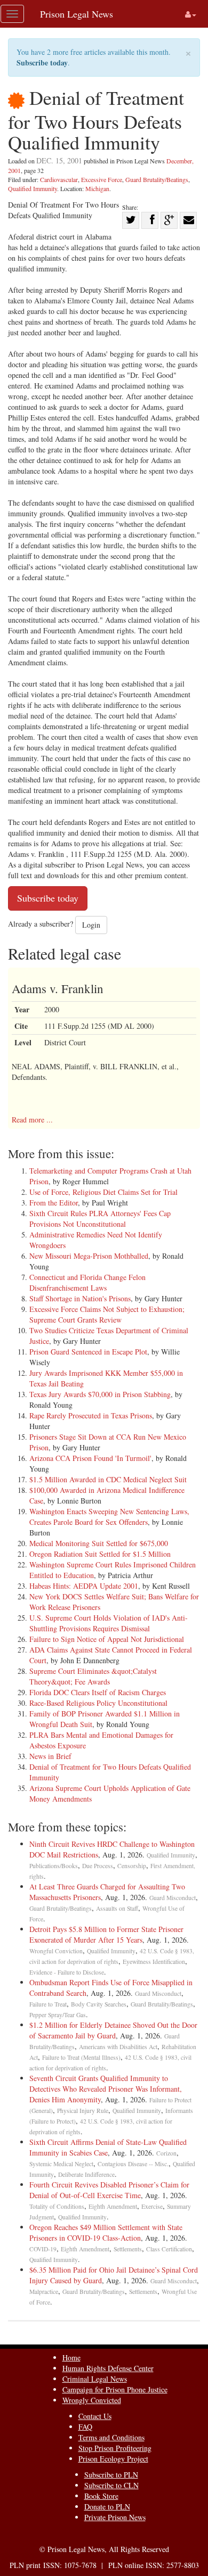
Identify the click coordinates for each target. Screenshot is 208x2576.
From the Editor (54, 1203)
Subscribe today (42, 63)
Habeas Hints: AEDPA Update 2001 (84, 1586)
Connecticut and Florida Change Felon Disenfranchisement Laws (87, 1282)
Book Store (101, 2496)
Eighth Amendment (113, 2206)
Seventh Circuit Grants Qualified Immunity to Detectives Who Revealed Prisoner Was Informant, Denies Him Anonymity (106, 2089)
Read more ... (32, 1120)
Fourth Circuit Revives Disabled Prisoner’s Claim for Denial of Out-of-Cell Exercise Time (109, 2190)
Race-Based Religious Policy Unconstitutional (98, 1703)
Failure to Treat (48, 2004)
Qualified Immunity (33, 188)
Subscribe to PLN (111, 2475)
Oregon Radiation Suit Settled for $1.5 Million (100, 1554)
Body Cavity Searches (99, 2004)
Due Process (98, 1866)
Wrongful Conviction (56, 1951)
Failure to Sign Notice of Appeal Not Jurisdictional (107, 1639)
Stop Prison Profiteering (115, 2448)
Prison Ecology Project (113, 2459)
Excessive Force (102, 179)
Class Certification (169, 2249)
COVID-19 (43, 2249)
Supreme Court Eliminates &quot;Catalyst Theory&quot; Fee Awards (93, 1676)
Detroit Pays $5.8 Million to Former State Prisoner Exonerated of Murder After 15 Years (106, 1934)
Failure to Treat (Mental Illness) (81, 2057)
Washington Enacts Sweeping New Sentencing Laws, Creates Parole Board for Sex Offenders (109, 1517)
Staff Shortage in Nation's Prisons (80, 1298)
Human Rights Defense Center (108, 2368)
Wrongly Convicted (92, 2400)
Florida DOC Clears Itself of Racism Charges (98, 1692)
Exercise (152, 2206)
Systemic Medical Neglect (61, 2164)
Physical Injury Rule (83, 2111)
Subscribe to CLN (111, 2485)
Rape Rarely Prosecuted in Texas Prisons (91, 1415)
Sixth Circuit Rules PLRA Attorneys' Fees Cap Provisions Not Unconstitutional (100, 1219)
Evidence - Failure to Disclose (67, 1972)
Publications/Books (54, 1866)
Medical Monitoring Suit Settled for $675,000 (99, 1543)
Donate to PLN (107, 2507)
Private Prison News (115, 2517)
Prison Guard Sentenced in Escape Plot (88, 1352)
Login (91, 925)
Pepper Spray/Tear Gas (58, 2015)
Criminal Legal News (95, 2379)
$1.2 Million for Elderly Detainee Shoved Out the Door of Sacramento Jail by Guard (113, 2030)
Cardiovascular (59, 179)
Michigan (97, 188)
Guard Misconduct (173, 1898)
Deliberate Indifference (86, 2174)
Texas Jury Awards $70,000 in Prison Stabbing (100, 1394)
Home (71, 2358)
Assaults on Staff (117, 1908)
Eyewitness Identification (154, 1962)
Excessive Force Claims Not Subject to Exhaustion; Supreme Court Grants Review (107, 1314)
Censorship (132, 1866)
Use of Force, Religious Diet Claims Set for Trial (103, 1192)
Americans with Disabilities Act (118, 2047)
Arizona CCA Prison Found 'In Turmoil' (90, 1458)
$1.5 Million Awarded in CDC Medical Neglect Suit (108, 1479)
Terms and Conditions (111, 2437)
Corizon (166, 2153)
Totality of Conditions (57, 2206)
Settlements (128, 2249)
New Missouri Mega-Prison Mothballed (89, 1256)
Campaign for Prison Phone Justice (115, 2389)
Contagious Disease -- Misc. (133, 2164)
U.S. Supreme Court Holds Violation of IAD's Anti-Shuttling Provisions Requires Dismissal (109, 1623)
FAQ (85, 2427)
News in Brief (50, 1756)
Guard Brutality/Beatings (157, 179)
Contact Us (95, 2416)
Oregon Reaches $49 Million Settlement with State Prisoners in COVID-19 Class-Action (106, 2232)
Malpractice (44, 2292)
